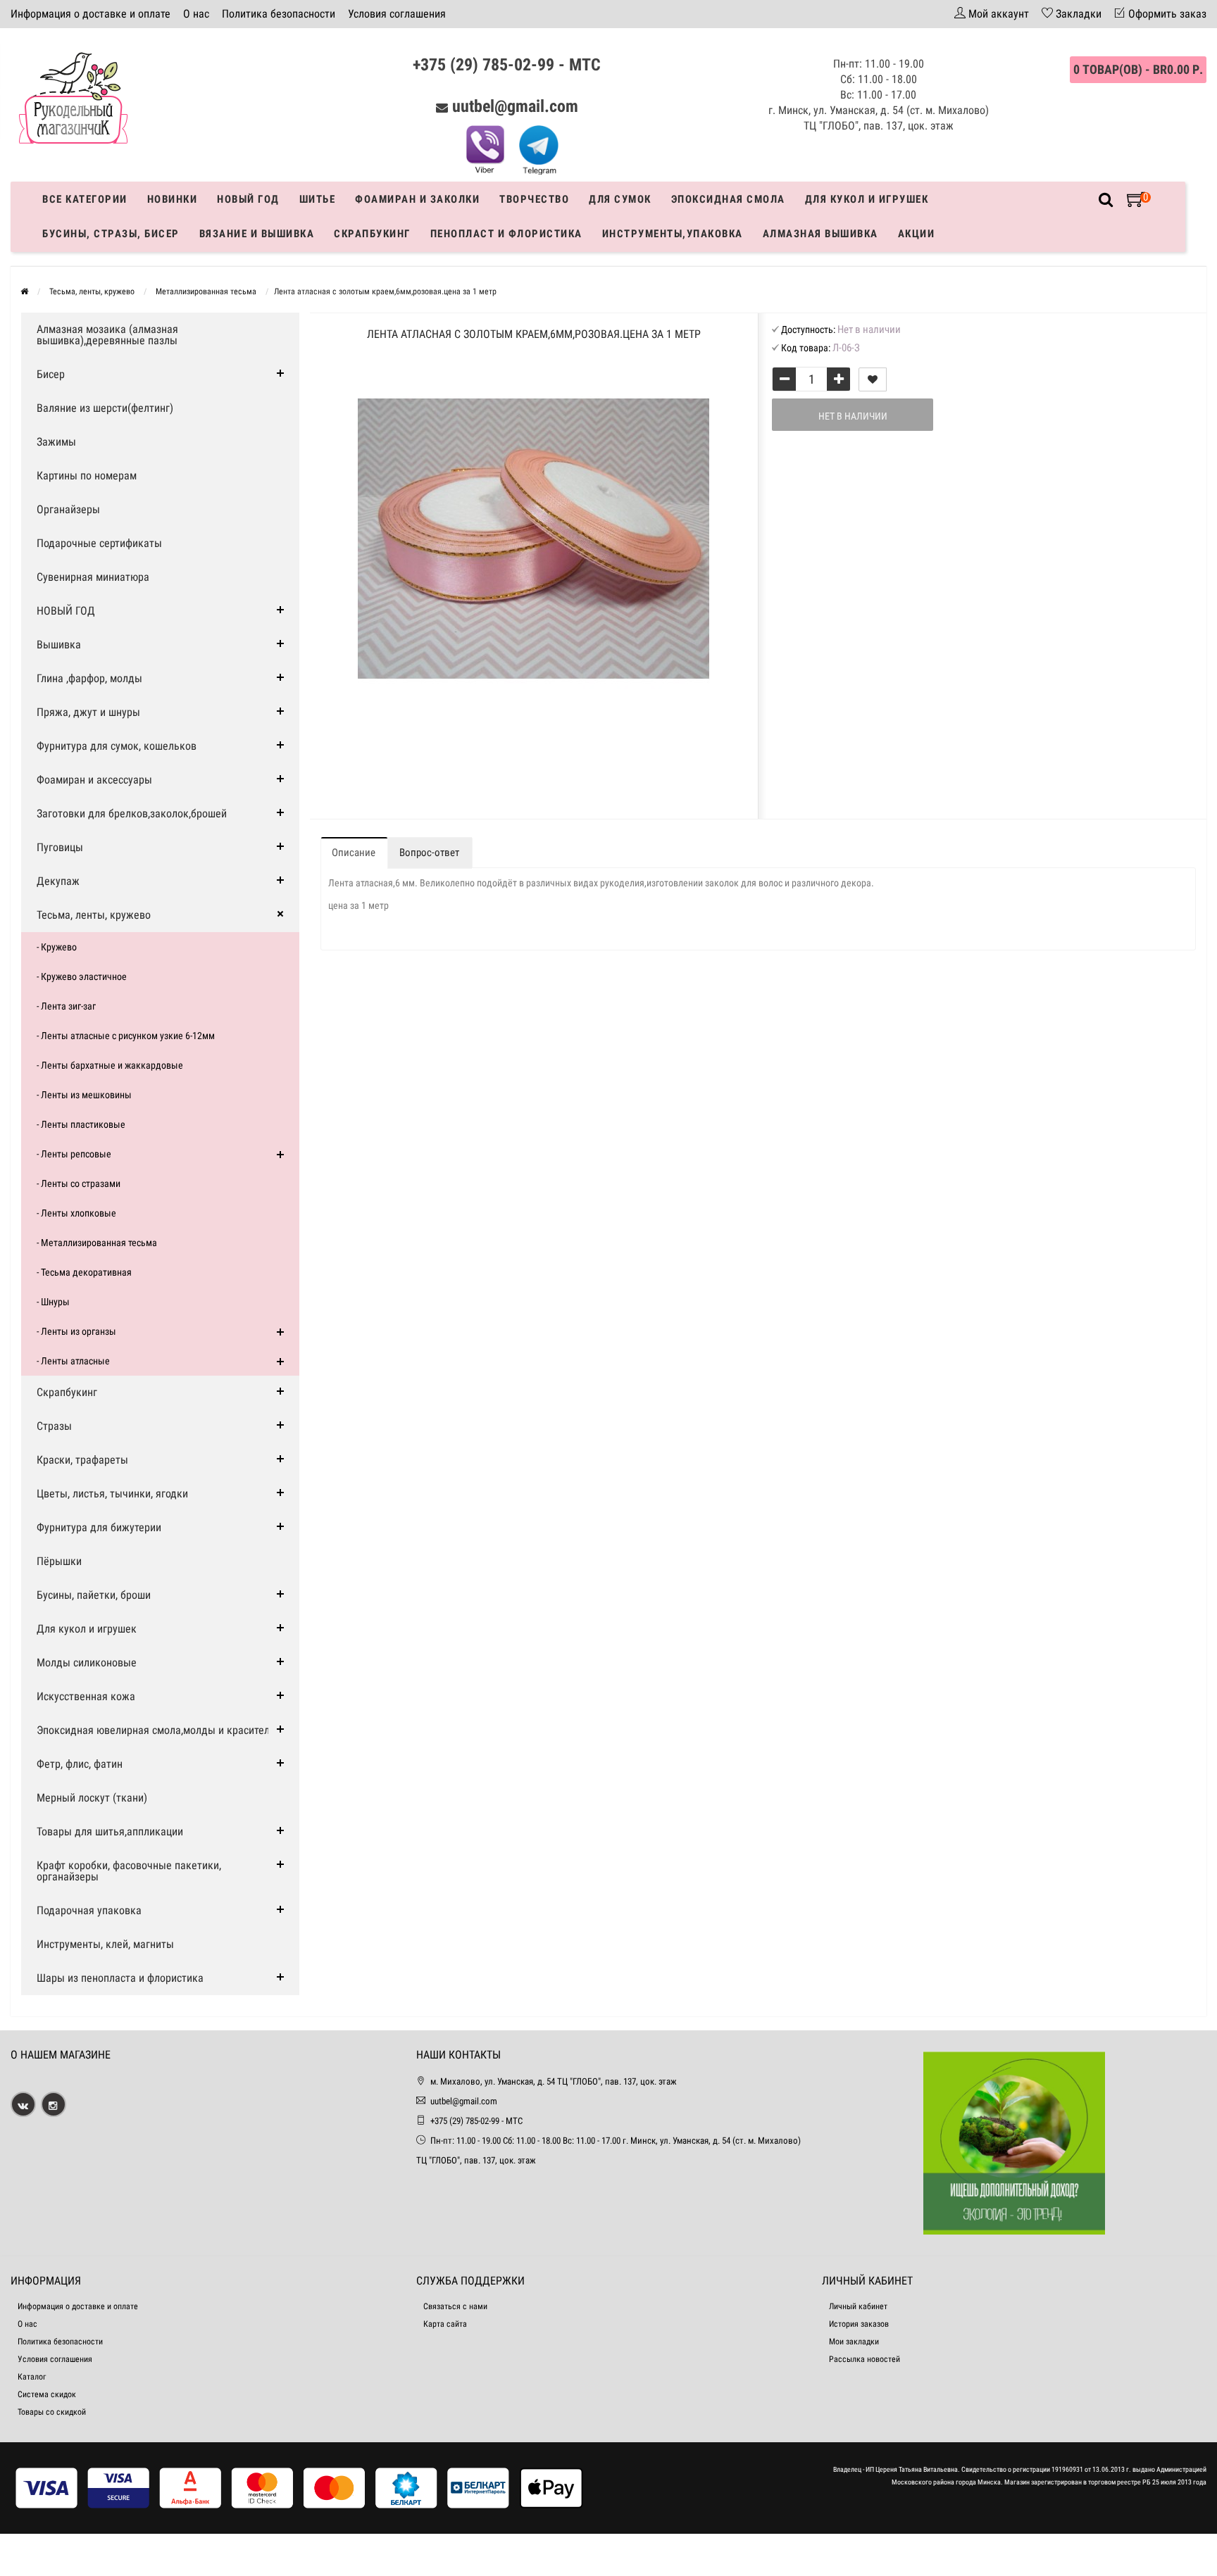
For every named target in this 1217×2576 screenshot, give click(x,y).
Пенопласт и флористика (506, 234)
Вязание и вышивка (257, 234)
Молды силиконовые (87, 1663)
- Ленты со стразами (79, 1183)
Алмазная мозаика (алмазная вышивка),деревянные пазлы (107, 335)
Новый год (248, 199)
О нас (196, 14)
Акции (917, 234)
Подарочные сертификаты (99, 543)
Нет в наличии (853, 416)
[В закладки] (873, 379)
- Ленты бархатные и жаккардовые (110, 1065)
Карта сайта (445, 2324)
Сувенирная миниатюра (93, 577)
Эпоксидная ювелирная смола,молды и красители (156, 1730)
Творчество (534, 199)
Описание (354, 853)
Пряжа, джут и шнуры (88, 712)
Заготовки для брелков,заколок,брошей (132, 813)
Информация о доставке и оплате (91, 14)
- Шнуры (53, 1302)
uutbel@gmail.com (515, 106)
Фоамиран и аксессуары (94, 780)
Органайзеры (68, 509)
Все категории (85, 199)
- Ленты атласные (73, 1361)
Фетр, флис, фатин (80, 1764)
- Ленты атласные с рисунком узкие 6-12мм (126, 1036)
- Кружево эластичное (82, 976)
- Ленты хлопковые (76, 1213)
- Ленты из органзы (76, 1331)
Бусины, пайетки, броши (94, 1595)
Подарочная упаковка (89, 1910)
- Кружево (57, 947)
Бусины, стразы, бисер (111, 234)
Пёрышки (59, 1561)
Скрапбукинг (372, 234)
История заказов (859, 2324)
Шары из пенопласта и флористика (120, 1978)
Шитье (318, 199)
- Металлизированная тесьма (97, 1243)
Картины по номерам (87, 476)
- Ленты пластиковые (81, 1124)
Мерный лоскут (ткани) (92, 1798)
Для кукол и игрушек (867, 199)
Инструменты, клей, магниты (105, 1944)
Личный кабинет (858, 2306)
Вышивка (59, 645)
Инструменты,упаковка (673, 234)
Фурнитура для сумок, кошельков (117, 746)
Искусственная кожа (86, 1696)
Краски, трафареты (82, 1460)
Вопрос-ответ (429, 853)
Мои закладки (854, 2342)
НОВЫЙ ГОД (66, 611)
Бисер (51, 374)
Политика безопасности (279, 14)
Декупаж (58, 881)
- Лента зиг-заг (66, 1006)
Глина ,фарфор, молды (89, 678)
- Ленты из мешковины (84, 1095)
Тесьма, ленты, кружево (94, 915)
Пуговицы (60, 847)
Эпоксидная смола (728, 199)
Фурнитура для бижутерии (99, 1527)
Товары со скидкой (52, 2412)
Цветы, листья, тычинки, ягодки (112, 1494)
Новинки (173, 199)
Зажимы (56, 442)
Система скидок (47, 2394)
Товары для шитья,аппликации (110, 1832)
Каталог (32, 2377)
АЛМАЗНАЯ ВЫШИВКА (820, 234)
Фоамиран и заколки (417, 199)
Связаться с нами (455, 2306)
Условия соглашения (397, 14)
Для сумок (620, 199)
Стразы (54, 1426)
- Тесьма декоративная (84, 1272)
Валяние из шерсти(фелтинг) (105, 408)
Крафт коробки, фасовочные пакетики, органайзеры (129, 1871)
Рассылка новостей (865, 2359)
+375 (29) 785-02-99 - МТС (507, 65)
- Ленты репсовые (74, 1154)
